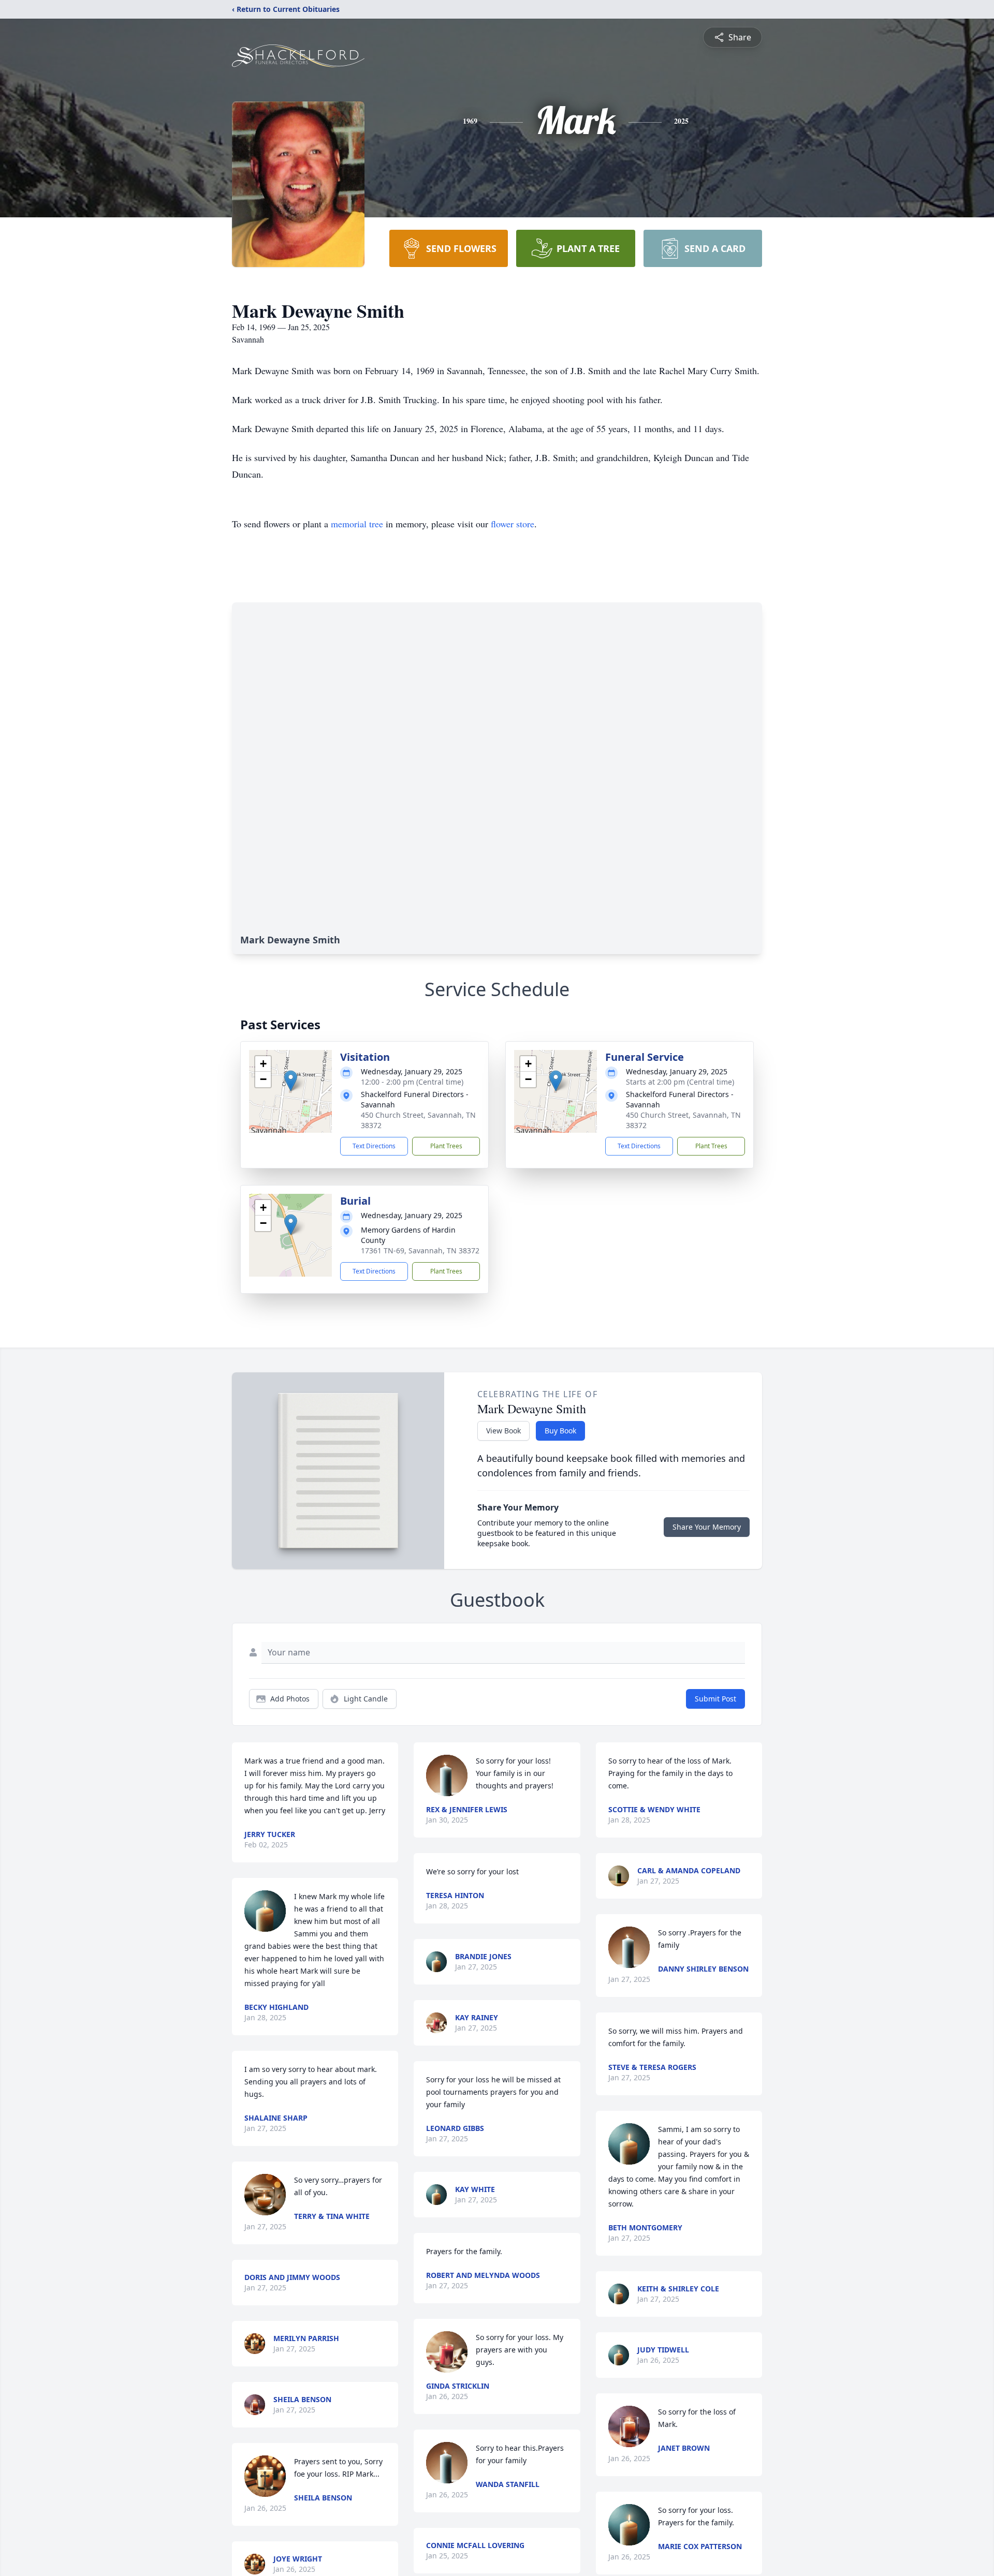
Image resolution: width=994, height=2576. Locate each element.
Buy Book (560, 1431)
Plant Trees (446, 1146)
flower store (513, 524)
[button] (291, 1081)
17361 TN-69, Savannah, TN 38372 (420, 1250)
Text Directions (374, 1146)
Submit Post (715, 1699)
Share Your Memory (707, 1527)
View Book (503, 1431)
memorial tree (357, 524)
